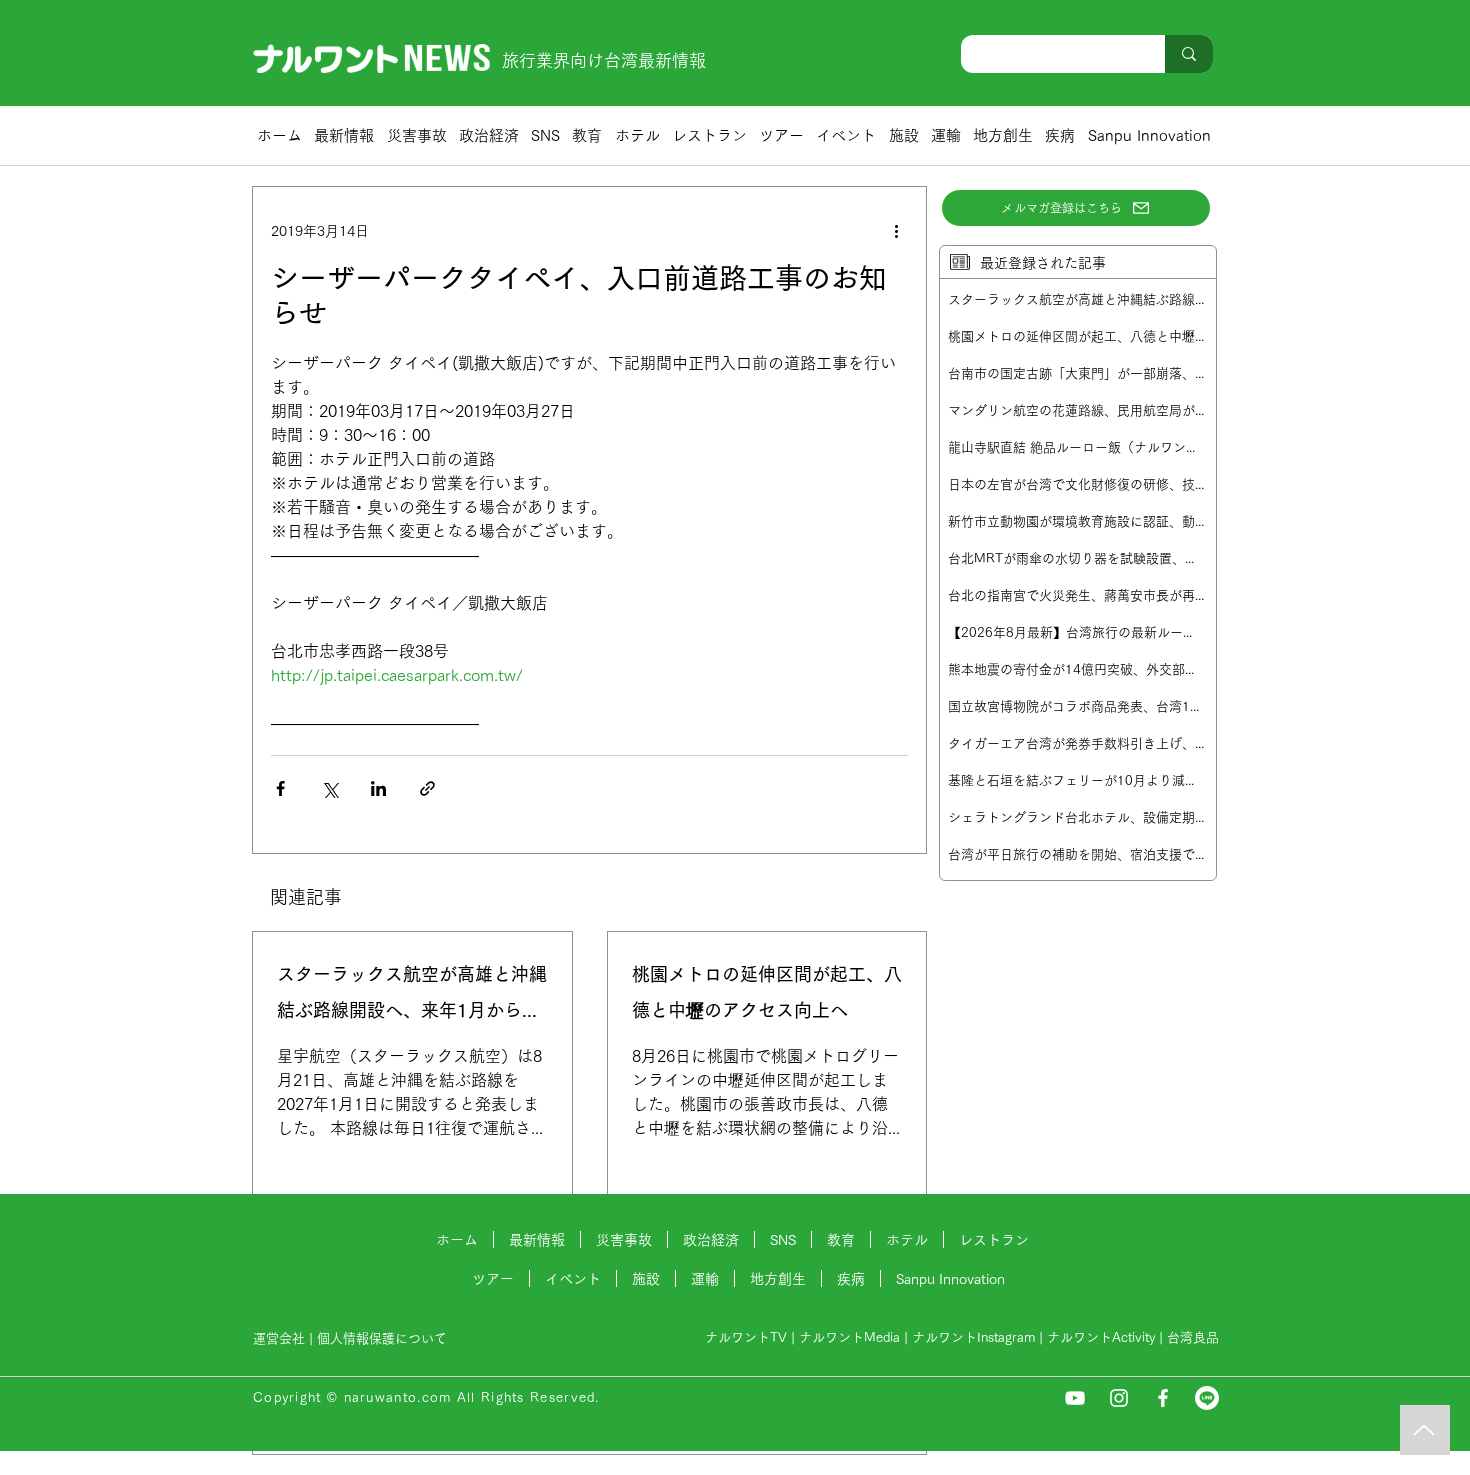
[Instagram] (1119, 1398)
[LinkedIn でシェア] (378, 788)
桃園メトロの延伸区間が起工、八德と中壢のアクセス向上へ (767, 992)
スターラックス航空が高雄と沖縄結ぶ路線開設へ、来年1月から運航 (412, 996)
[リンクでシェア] (427, 788)
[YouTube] (1075, 1398)
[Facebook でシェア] (280, 788)
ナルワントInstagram (973, 1337)
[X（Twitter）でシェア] (329, 788)
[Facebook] (1163, 1398)
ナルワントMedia (849, 1337)
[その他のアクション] (896, 231)
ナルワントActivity (1101, 1337)
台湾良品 (1193, 1337)
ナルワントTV (746, 1337)
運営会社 (279, 1338)
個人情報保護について (384, 1338)
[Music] (1425, 1430)
